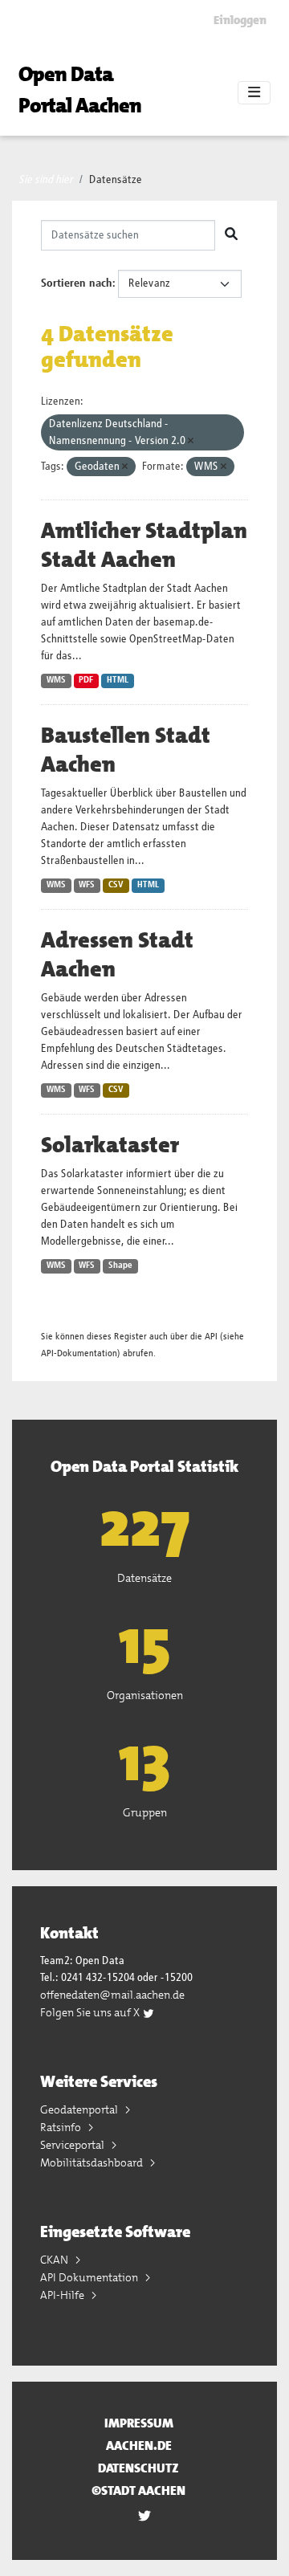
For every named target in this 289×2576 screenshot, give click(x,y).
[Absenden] (231, 235)
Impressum (139, 2423)
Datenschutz (138, 2468)
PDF (86, 680)
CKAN (55, 2260)
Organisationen (145, 1695)
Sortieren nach (77, 283)
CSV (116, 885)
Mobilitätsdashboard (93, 2162)
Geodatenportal (80, 2109)
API (211, 1337)
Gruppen (145, 1812)
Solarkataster (110, 1145)
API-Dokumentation (79, 1353)
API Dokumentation (90, 2277)
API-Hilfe (63, 2295)
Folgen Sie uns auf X (91, 2012)
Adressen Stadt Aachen (117, 955)
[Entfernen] (191, 441)
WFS (87, 885)
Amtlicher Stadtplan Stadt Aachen (144, 545)
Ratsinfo (62, 2127)
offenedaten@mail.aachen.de (112, 1995)
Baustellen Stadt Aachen (126, 750)
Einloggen (240, 20)
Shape (120, 1266)
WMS (56, 680)
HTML (118, 680)
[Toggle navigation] (254, 93)
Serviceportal (73, 2145)
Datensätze (116, 180)
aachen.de (139, 2446)
